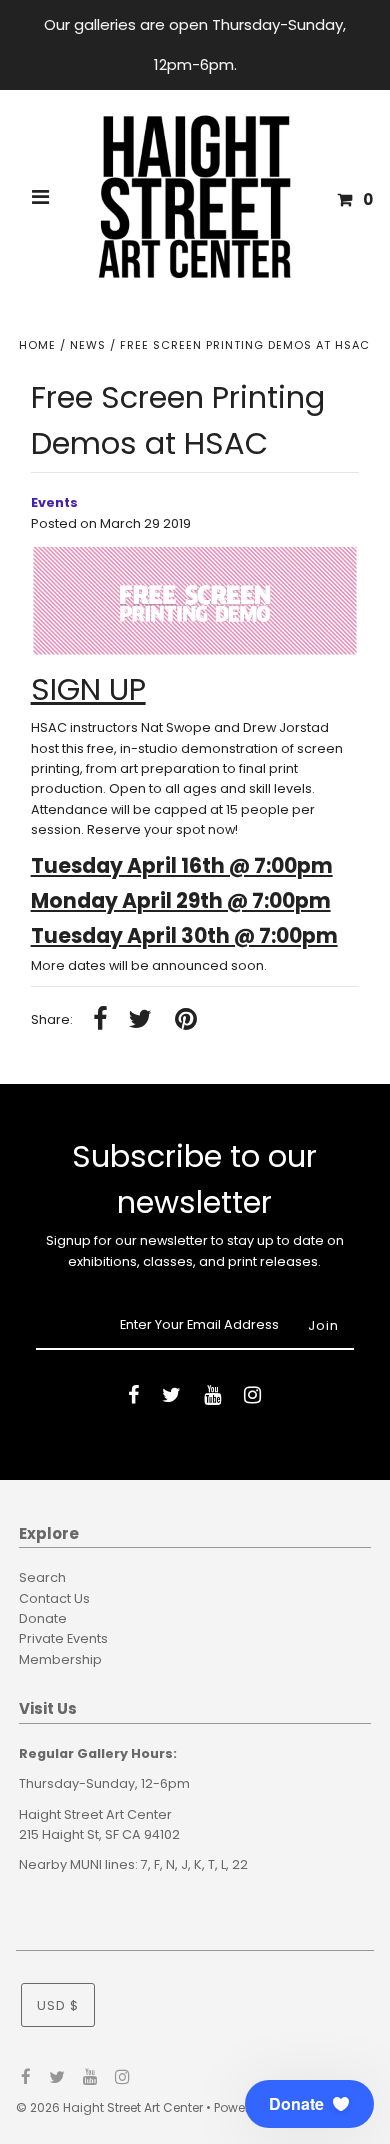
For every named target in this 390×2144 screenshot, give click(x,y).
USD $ (58, 2005)
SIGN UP (88, 689)
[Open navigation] (41, 200)
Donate (43, 1618)
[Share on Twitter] (140, 1020)
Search (42, 1577)
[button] (309, 2104)
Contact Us (54, 1598)
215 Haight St (59, 1834)
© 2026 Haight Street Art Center (109, 2107)
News (88, 345)
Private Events (63, 1638)
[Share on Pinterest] (186, 1020)
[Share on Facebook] (100, 1020)
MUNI (86, 1864)
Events (54, 502)
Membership (60, 1659)
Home (37, 345)
